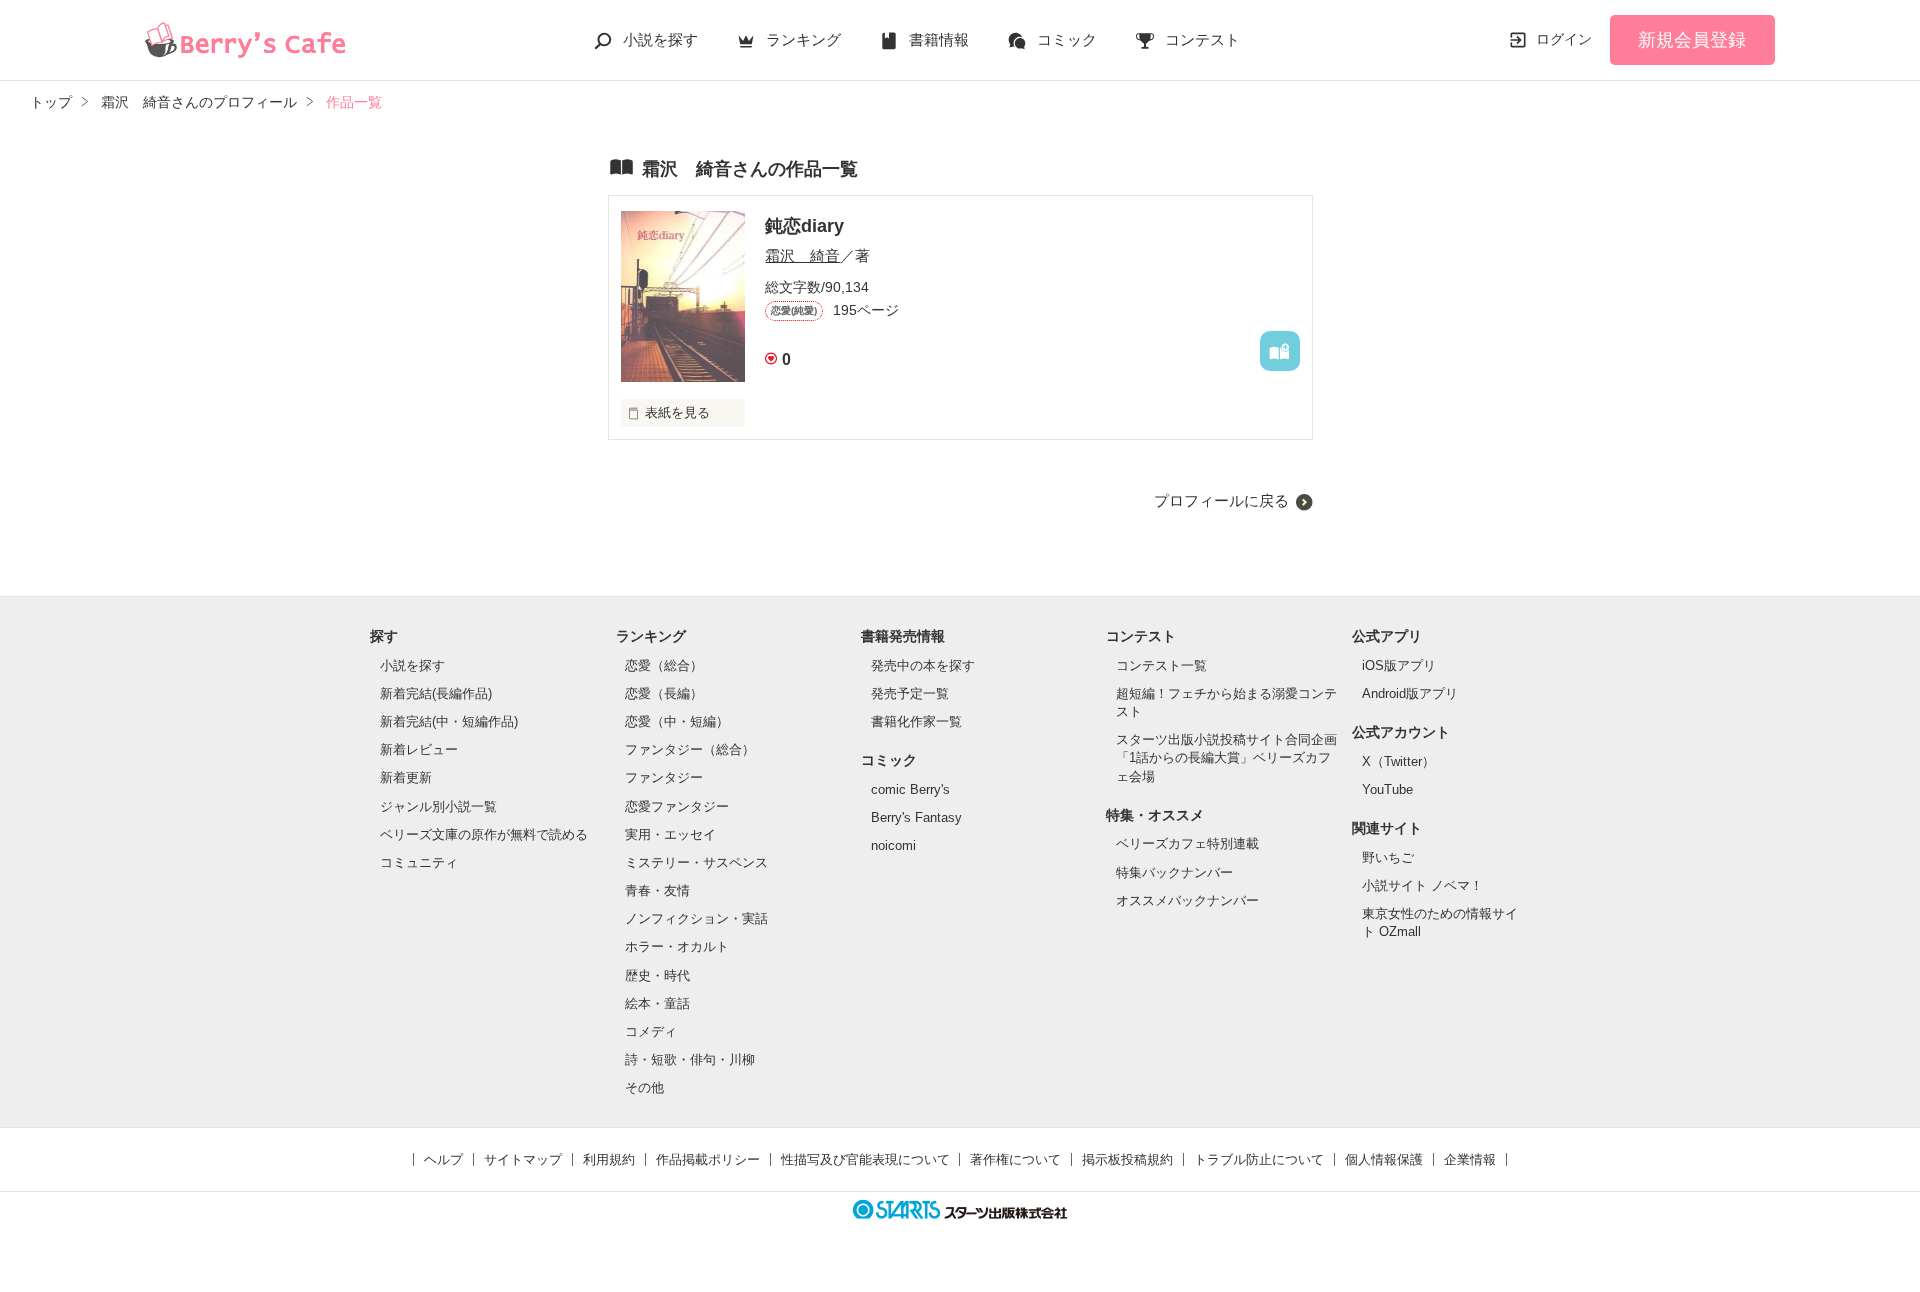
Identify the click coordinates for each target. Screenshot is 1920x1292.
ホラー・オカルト (677, 946)
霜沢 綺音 (802, 255)
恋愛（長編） (664, 693)
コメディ (651, 1031)
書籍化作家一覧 (916, 721)
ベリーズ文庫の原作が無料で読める (484, 834)
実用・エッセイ (670, 834)
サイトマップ (523, 1159)
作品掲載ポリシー (708, 1159)
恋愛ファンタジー (677, 806)
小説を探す (660, 39)
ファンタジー (664, 777)
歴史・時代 (657, 975)
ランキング (803, 39)
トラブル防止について (1259, 1159)
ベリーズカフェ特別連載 (1187, 843)
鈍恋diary (804, 226)
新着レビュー (419, 749)
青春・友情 (657, 890)
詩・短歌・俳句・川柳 (690, 1059)
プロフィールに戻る (1221, 500)
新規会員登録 (1692, 40)
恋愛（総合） (664, 665)
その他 (644, 1087)
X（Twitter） (1398, 761)
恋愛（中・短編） (677, 721)
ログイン (1564, 39)
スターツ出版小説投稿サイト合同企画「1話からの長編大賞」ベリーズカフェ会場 (1226, 757)
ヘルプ (443, 1159)
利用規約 (609, 1159)
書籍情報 (939, 39)
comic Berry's (910, 789)
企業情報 (1470, 1159)
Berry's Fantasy (916, 817)
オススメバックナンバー (1187, 900)
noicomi (893, 845)
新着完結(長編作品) (436, 693)
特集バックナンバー (1174, 872)
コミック (1067, 39)
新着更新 (406, 777)
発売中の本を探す (923, 665)
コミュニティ (419, 862)
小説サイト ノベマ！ (1422, 885)
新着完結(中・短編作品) (449, 721)
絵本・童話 (657, 1003)
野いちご (1388, 857)
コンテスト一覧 (1161, 665)
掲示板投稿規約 (1127, 1159)
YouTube (1387, 789)
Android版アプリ (1410, 693)
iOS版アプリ (1399, 665)
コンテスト (1202, 39)
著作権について (1015, 1159)
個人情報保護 (1384, 1159)
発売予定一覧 (910, 693)
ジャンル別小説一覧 (438, 806)
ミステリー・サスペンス (696, 862)
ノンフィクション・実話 (696, 918)
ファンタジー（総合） (690, 749)
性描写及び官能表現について (865, 1159)
